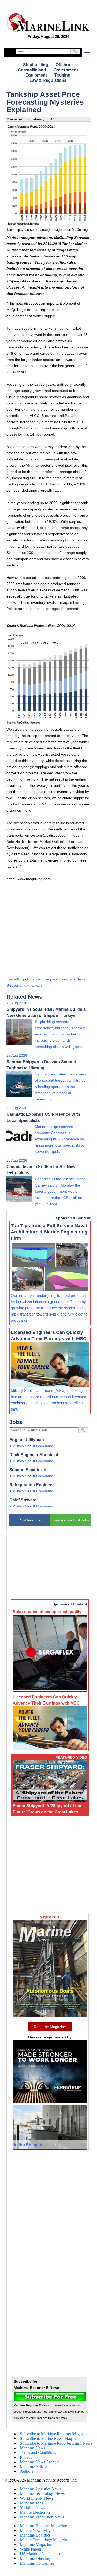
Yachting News (32, 2508)
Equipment (36, 75)
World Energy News (37, 2498)
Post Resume (30, 1520)
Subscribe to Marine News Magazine (50, 2439)
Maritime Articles (34, 2467)
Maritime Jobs (31, 2503)
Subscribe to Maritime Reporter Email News (56, 2443)
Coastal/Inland (32, 70)
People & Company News (65, 979)
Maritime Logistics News (40, 2489)
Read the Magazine (50, 2027)
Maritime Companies (37, 2563)
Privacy (26, 2457)
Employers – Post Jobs (70, 1520)
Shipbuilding (36, 65)
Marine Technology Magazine (44, 2540)
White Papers (31, 2549)
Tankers (36, 985)
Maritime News (33, 2448)
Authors (27, 2471)
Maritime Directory (36, 2558)
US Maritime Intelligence (40, 2554)
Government (66, 70)
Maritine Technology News (42, 2494)
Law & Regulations (48, 80)
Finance (34, 979)
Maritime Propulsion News (42, 2517)
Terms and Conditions (38, 2453)
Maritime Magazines (37, 2544)
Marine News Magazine (40, 2530)
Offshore (64, 65)
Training (62, 75)
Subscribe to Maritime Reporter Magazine (54, 2434)
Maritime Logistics (35, 2535)
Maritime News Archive (40, 2462)
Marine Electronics (35, 2512)
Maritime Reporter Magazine (43, 2526)
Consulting (15, 979)
